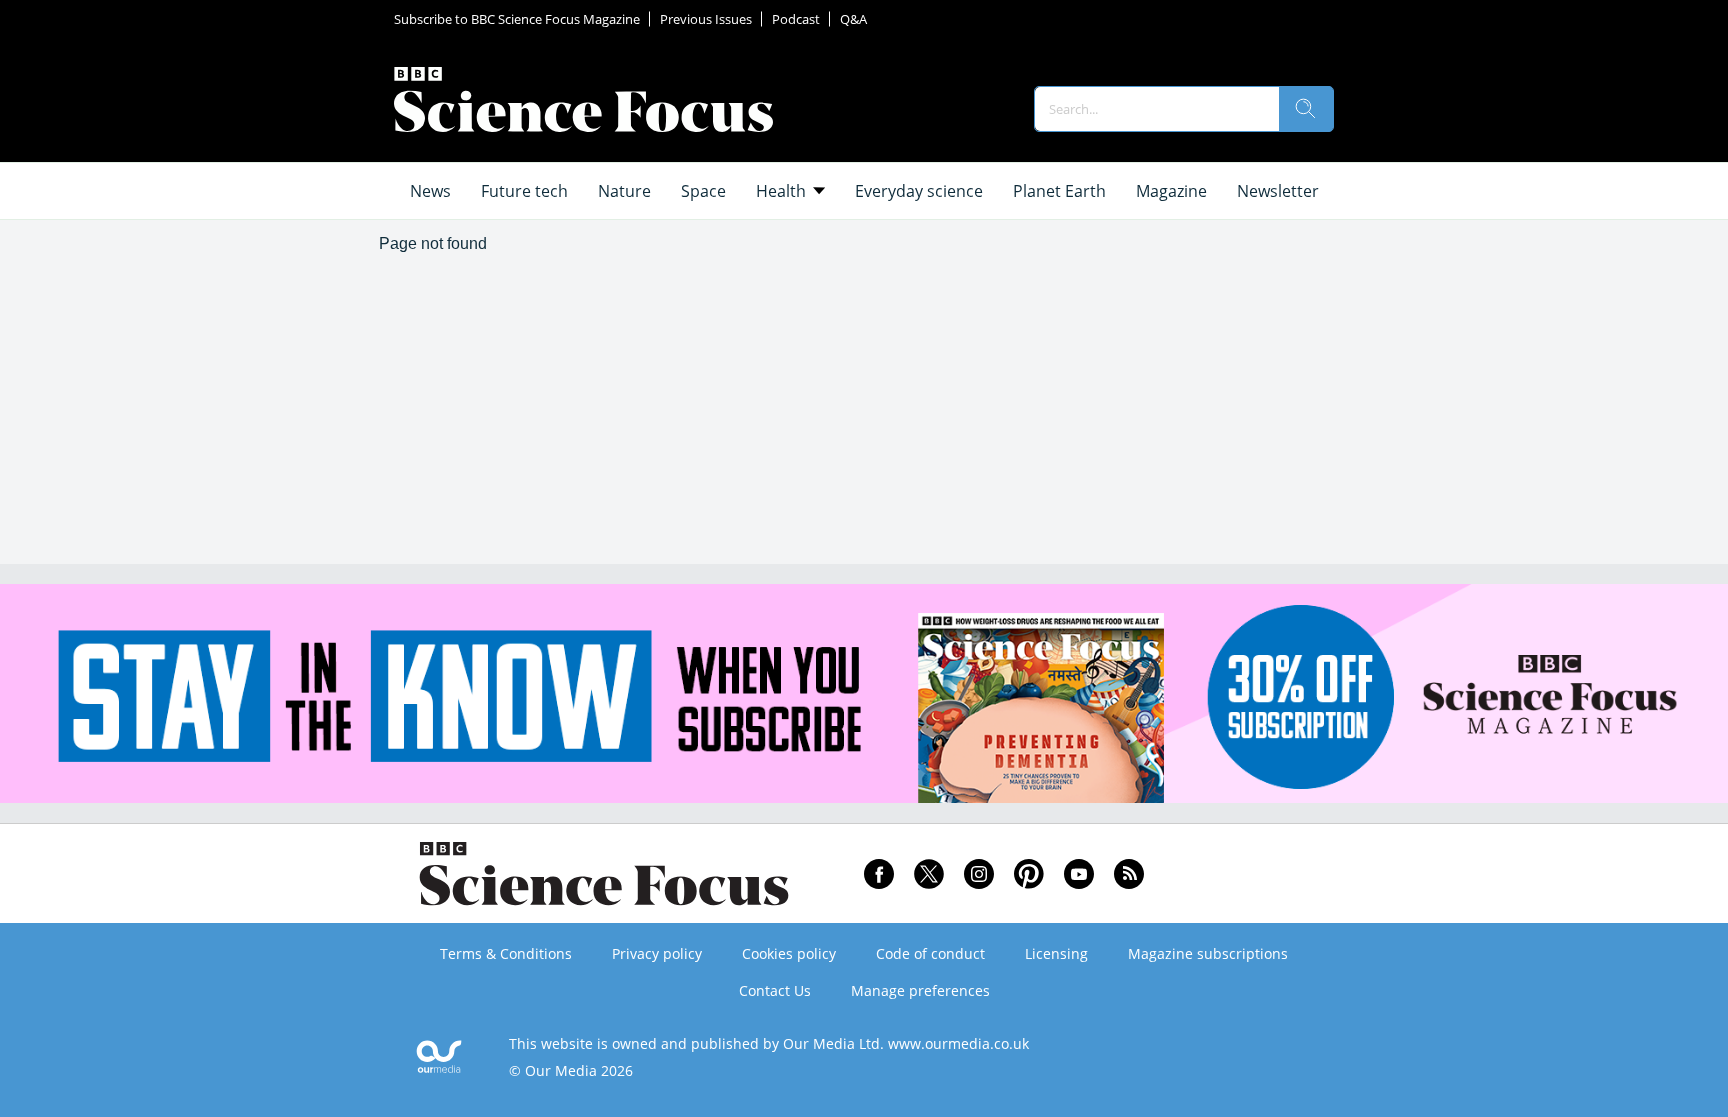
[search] (1306, 109)
